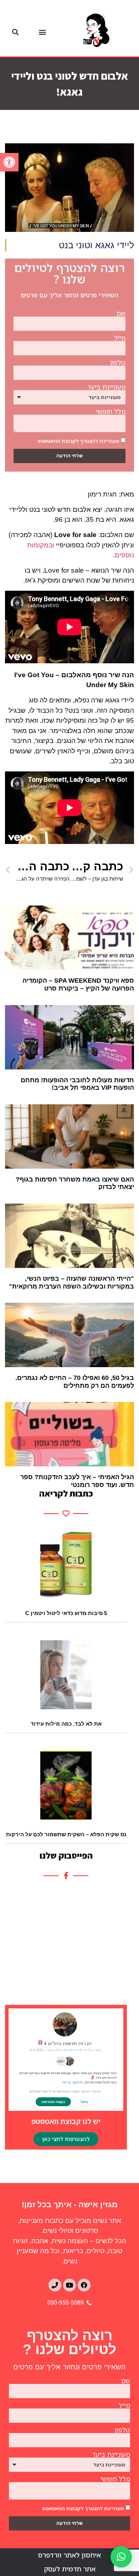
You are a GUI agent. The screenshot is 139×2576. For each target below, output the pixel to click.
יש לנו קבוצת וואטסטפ (66, 2121)
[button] (9, 162)
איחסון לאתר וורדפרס (69, 2555)
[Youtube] (69, 2285)
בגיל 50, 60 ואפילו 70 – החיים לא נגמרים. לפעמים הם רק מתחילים (75, 1382)
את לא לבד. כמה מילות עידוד (66, 1724)
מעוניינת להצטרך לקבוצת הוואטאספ (78, 440)
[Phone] (55, 2285)
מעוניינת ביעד (106, 387)
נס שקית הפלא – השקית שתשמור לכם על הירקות (66, 1834)
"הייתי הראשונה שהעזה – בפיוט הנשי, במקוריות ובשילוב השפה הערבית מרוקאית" (71, 1282)
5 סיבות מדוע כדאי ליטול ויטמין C (66, 1613)
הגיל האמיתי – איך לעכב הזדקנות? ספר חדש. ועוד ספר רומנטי (77, 1481)
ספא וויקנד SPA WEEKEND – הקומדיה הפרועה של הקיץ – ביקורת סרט (78, 984)
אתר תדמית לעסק (70, 2569)
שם (121, 313)
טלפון (118, 362)
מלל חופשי (111, 411)
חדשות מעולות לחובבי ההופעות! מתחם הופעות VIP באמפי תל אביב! (77, 1084)
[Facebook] (84, 2285)
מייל (120, 338)
